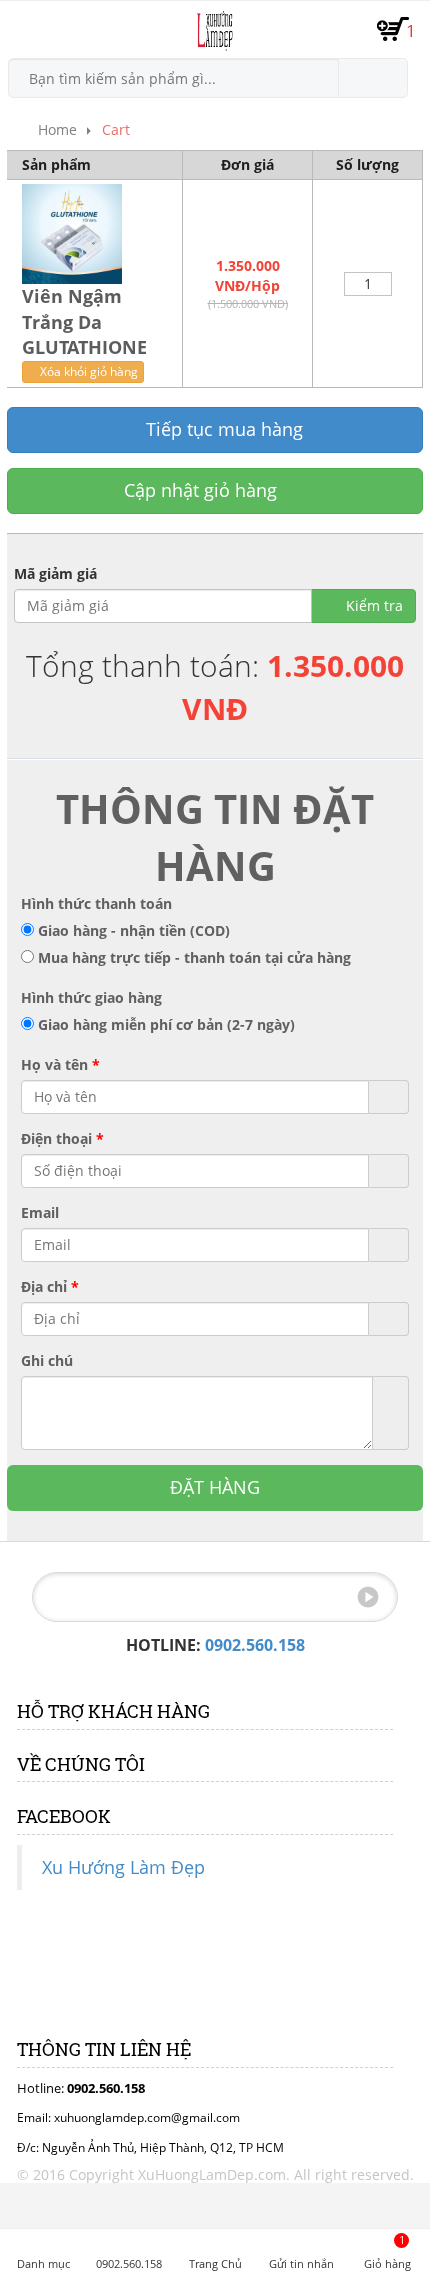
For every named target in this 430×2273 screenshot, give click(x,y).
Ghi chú (47, 1360)
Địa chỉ (50, 1286)
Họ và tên (60, 1064)
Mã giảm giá (55, 573)
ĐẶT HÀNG (215, 1487)
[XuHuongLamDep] (214, 31)
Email (40, 1212)
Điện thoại (62, 1138)
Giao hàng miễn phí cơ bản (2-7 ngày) (166, 1024)
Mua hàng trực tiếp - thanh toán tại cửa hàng (194, 957)
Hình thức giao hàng (91, 997)
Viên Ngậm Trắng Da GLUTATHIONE (84, 321)
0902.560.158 (255, 1645)
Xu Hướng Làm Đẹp (123, 1867)
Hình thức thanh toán (96, 903)
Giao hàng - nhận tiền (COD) (134, 930)
